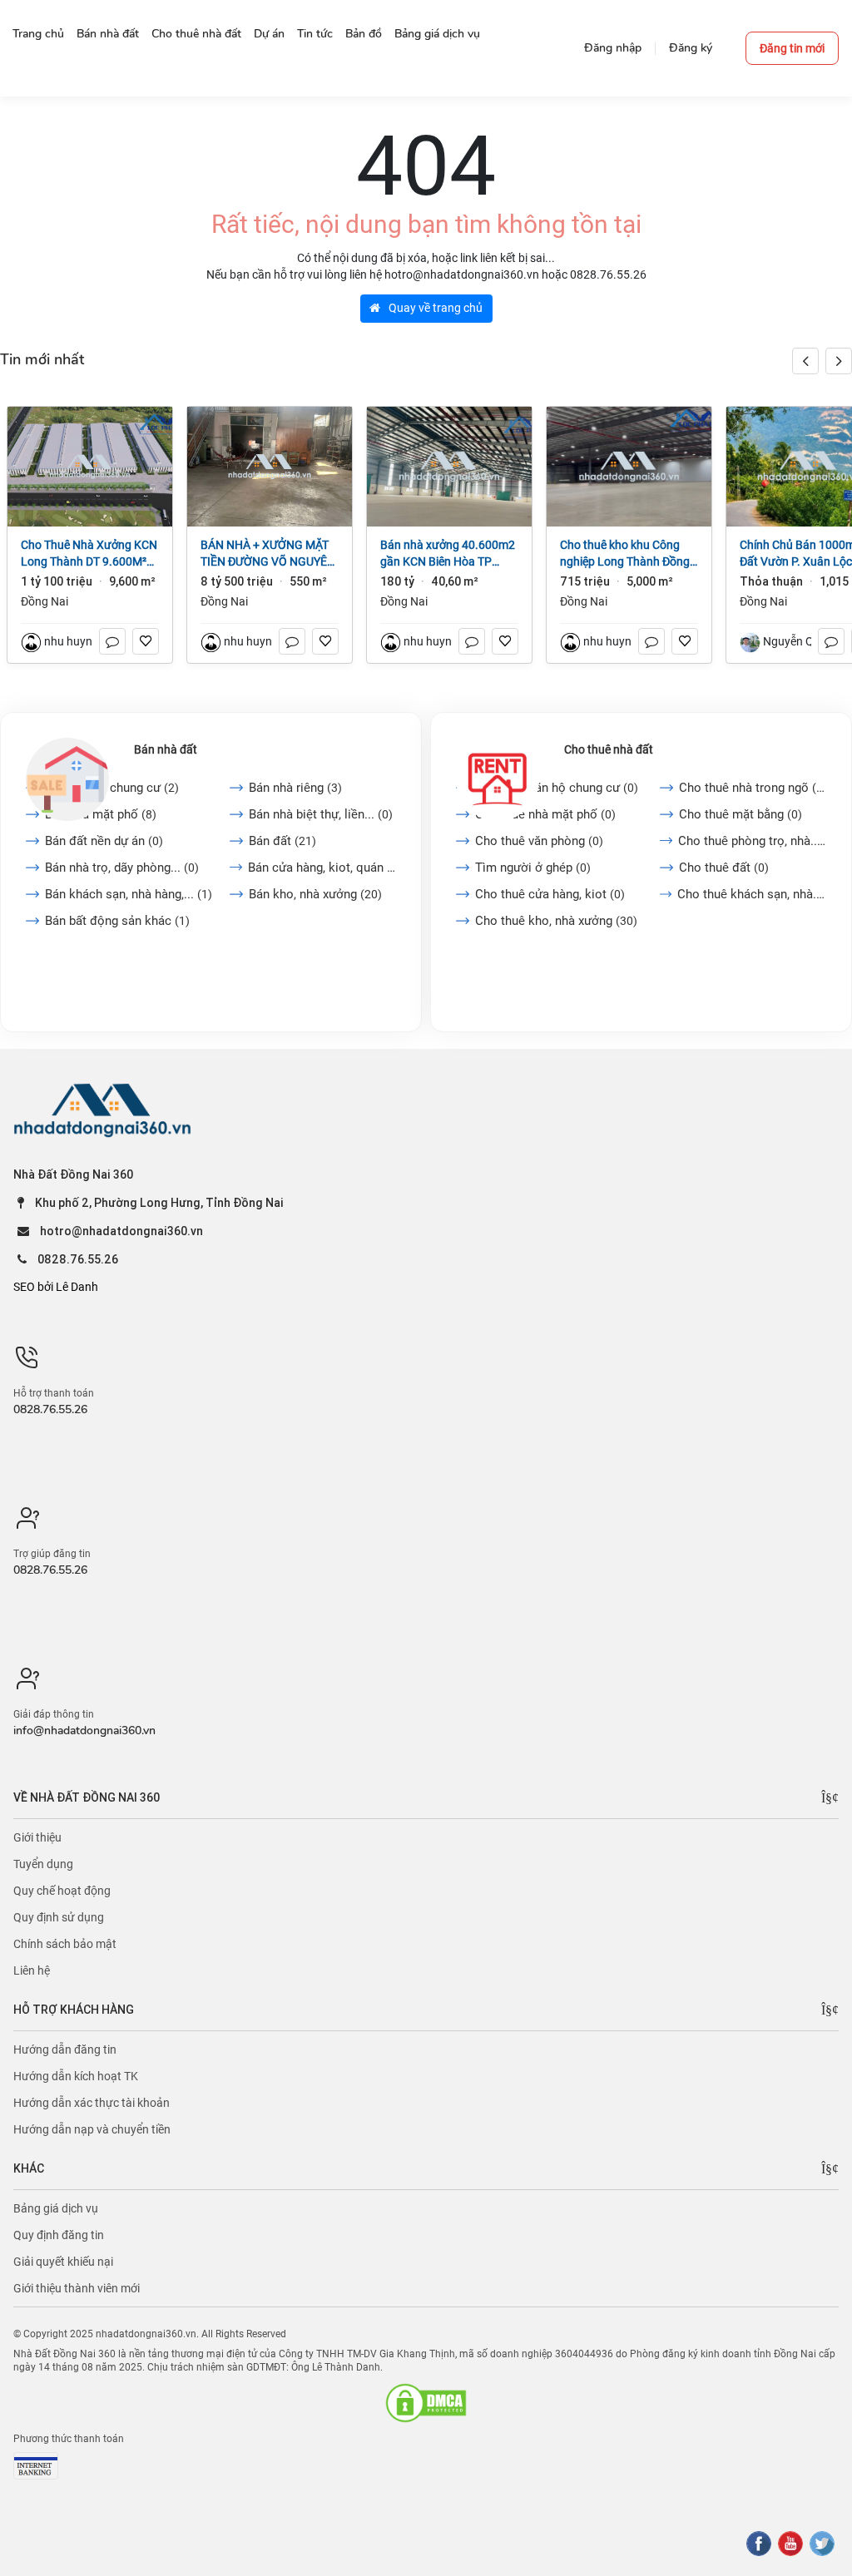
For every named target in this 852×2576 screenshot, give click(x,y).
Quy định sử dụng (59, 1917)
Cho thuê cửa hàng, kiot (550, 894)
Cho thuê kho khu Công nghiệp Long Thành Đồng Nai (625, 554)
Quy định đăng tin (59, 2235)
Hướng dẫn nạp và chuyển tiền (92, 2129)
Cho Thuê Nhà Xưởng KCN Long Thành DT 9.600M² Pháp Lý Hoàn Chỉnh (89, 554)
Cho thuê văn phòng (539, 841)
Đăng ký (691, 48)
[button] (839, 361)
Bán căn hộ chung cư (112, 788)
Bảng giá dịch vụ (56, 2208)
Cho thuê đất (724, 868)
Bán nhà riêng (295, 788)
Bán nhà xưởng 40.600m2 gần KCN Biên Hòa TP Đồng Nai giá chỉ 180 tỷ (448, 554)
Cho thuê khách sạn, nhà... (752, 894)
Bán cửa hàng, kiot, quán (322, 868)
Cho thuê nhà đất (609, 749)
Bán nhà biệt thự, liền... (321, 814)
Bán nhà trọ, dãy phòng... (122, 868)
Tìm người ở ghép (533, 868)
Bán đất (282, 841)
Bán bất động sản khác (117, 921)
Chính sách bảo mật (65, 1944)
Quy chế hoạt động (62, 1891)
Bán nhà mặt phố (101, 814)
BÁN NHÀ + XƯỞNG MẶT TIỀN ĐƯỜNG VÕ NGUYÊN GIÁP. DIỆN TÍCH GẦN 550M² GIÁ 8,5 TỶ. (268, 554)
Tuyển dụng (43, 1864)
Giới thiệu (37, 1837)
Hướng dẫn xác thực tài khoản (92, 2103)
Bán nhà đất (166, 749)
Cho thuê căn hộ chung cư (557, 788)
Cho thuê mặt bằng (741, 814)
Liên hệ (32, 1970)
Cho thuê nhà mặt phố (545, 814)
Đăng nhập (613, 48)
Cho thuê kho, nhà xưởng (556, 921)
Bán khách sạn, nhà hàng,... (129, 894)
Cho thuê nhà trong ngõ (753, 788)
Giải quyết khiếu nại (63, 2262)
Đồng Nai (45, 601)
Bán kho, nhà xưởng (315, 894)
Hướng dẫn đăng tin (65, 2049)
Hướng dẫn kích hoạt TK (76, 2076)
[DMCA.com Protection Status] (426, 2403)
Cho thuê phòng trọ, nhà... (752, 841)
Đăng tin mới (792, 48)
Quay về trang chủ (434, 308)
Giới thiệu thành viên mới (77, 2288)
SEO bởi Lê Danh (56, 1287)
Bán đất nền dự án (104, 841)
